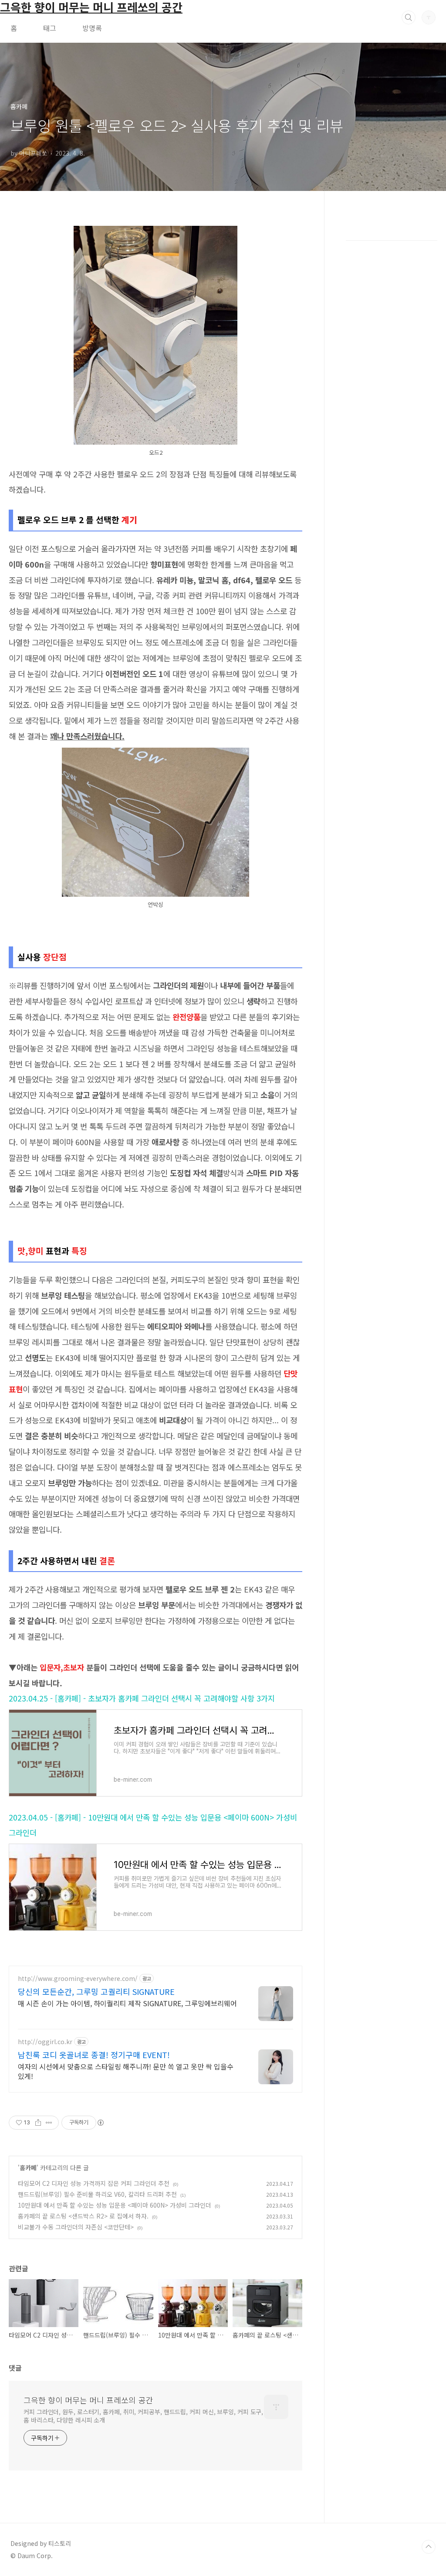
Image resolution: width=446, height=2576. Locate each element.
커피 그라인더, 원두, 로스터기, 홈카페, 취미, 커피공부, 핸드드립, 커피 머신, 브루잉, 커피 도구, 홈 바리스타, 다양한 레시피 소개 (143, 2416)
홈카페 (28, 2168)
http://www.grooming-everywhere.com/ (78, 1979)
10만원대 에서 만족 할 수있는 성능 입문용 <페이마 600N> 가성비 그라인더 (115, 2205)
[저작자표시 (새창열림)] (100, 2123)
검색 (409, 17)
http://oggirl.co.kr (45, 2042)
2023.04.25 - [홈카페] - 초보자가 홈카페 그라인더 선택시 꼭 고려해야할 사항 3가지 (142, 1698)
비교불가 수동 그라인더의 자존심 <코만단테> (76, 2227)
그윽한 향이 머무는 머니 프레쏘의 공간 (88, 2400)
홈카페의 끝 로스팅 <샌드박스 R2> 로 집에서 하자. (83, 2216)
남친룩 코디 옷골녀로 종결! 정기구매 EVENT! (94, 2055)
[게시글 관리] (49, 2123)
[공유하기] (38, 2123)
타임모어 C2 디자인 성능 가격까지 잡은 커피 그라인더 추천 (94, 2183)
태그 (50, 28)
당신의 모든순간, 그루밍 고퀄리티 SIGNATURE (96, 1991)
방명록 (92, 28)
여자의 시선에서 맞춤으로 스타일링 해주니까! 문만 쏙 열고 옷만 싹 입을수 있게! (126, 2071)
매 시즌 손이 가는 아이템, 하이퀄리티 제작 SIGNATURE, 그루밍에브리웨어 (127, 2003)
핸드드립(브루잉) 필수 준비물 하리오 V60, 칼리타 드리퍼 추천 (97, 2194)
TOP (429, 2547)
